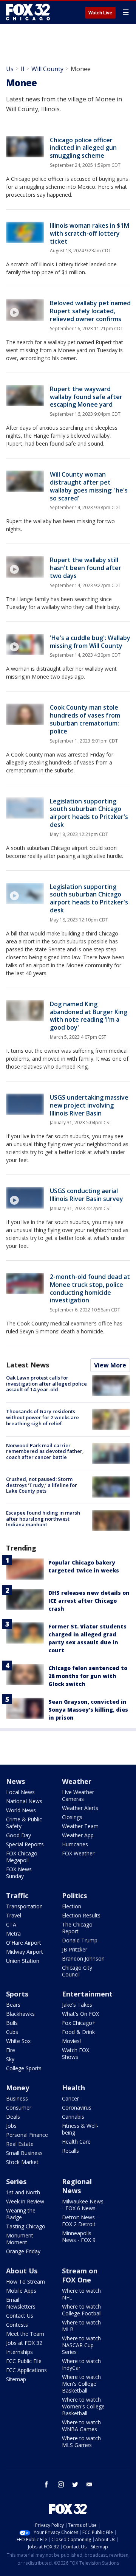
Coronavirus (77, 2108)
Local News (20, 1792)
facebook (46, 2484)
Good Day (19, 1835)
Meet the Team (25, 2334)
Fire (11, 2050)
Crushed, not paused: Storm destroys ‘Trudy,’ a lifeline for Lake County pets (42, 1485)
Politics (74, 1895)
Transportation (24, 1906)
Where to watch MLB (81, 2326)
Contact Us (20, 2316)
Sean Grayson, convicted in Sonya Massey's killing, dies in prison (88, 1710)
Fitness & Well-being (80, 2129)
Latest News (28, 1365)
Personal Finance (27, 2135)
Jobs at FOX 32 (24, 2343)
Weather (77, 1781)
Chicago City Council (77, 1971)
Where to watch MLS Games (81, 2442)
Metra (13, 1934)
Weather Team (80, 1826)
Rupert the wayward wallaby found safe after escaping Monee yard (86, 397)
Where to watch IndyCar (81, 2364)
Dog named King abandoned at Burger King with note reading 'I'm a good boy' (89, 1016)
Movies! (71, 2041)
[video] (25, 310)
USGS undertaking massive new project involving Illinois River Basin (89, 1105)
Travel (14, 1915)
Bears (13, 2005)
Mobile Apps (21, 2291)
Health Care (76, 2142)
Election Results (81, 1915)
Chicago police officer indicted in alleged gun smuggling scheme (83, 148)
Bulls (12, 2023)
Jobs (11, 2126)
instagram (61, 2484)
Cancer (70, 2098)
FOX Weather (78, 1853)
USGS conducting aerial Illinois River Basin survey (87, 1195)
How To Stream (25, 2282)
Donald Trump (80, 1940)
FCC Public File (24, 2361)
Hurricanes (75, 1844)
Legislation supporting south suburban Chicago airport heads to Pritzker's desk (89, 813)
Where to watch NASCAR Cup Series (81, 2345)
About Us (22, 2271)
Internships (19, 2352)
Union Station (23, 1961)
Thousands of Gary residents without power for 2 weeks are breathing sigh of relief (42, 1417)
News (15, 1781)
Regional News (77, 2186)
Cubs (12, 2032)
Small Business (24, 2153)
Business (17, 2098)
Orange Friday (23, 2251)
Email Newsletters (21, 2303)
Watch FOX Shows (76, 2053)
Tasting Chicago (26, 2226)
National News (24, 1801)
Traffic (17, 1895)
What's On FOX (80, 2014)
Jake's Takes (77, 2005)
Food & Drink (78, 2032)
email (90, 2484)
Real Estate (20, 2144)
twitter (75, 2484)
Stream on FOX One (80, 2275)
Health (73, 2088)
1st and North (23, 2192)
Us (10, 69)
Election (72, 1906)
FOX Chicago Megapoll (22, 1857)
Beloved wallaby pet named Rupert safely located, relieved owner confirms (90, 311)
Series (16, 2181)
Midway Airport (25, 1952)
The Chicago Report (77, 1928)
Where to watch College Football (82, 2310)
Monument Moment (20, 2239)
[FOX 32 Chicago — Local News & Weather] (28, 12)
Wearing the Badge (21, 2214)
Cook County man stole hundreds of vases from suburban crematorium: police (85, 719)
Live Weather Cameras (78, 1795)
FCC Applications (26, 2370)
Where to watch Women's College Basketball (83, 2406)
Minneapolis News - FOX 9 (79, 2237)
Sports (17, 1994)
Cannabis (73, 2117)
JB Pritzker (75, 1949)
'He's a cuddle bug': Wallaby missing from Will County (90, 642)
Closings (72, 1817)
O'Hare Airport (24, 1943)
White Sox (18, 2041)
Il (22, 69)
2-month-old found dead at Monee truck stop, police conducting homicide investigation (90, 1288)
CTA (11, 1924)
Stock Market (22, 2162)
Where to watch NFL (81, 2294)
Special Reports (25, 1844)
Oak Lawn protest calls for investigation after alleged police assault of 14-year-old (46, 1384)
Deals (13, 2117)
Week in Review (25, 2201)
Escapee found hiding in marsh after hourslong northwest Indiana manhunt (43, 1519)
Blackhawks (20, 2014)
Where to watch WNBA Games (81, 2426)
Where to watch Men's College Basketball (81, 2384)
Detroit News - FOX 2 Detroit (80, 2221)
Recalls (70, 2151)
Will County (47, 69)
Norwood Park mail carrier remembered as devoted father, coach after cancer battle (45, 1451)
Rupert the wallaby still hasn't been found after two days (86, 568)
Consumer (19, 2108)
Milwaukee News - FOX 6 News (83, 2205)
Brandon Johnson (83, 1958)
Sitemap (16, 2379)
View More (110, 1365)
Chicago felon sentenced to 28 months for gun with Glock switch (88, 1676)
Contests (17, 2325)
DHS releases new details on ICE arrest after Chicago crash (89, 1601)
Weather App (78, 1835)
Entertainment (87, 1994)
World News (21, 1810)
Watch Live (100, 13)
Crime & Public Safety (24, 1823)
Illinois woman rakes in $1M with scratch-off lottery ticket (90, 233)
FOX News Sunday (19, 1873)
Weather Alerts (80, 1808)
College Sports (24, 2068)
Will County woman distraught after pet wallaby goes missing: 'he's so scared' (89, 486)
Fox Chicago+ (79, 2023)
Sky (10, 2059)
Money (18, 2088)
